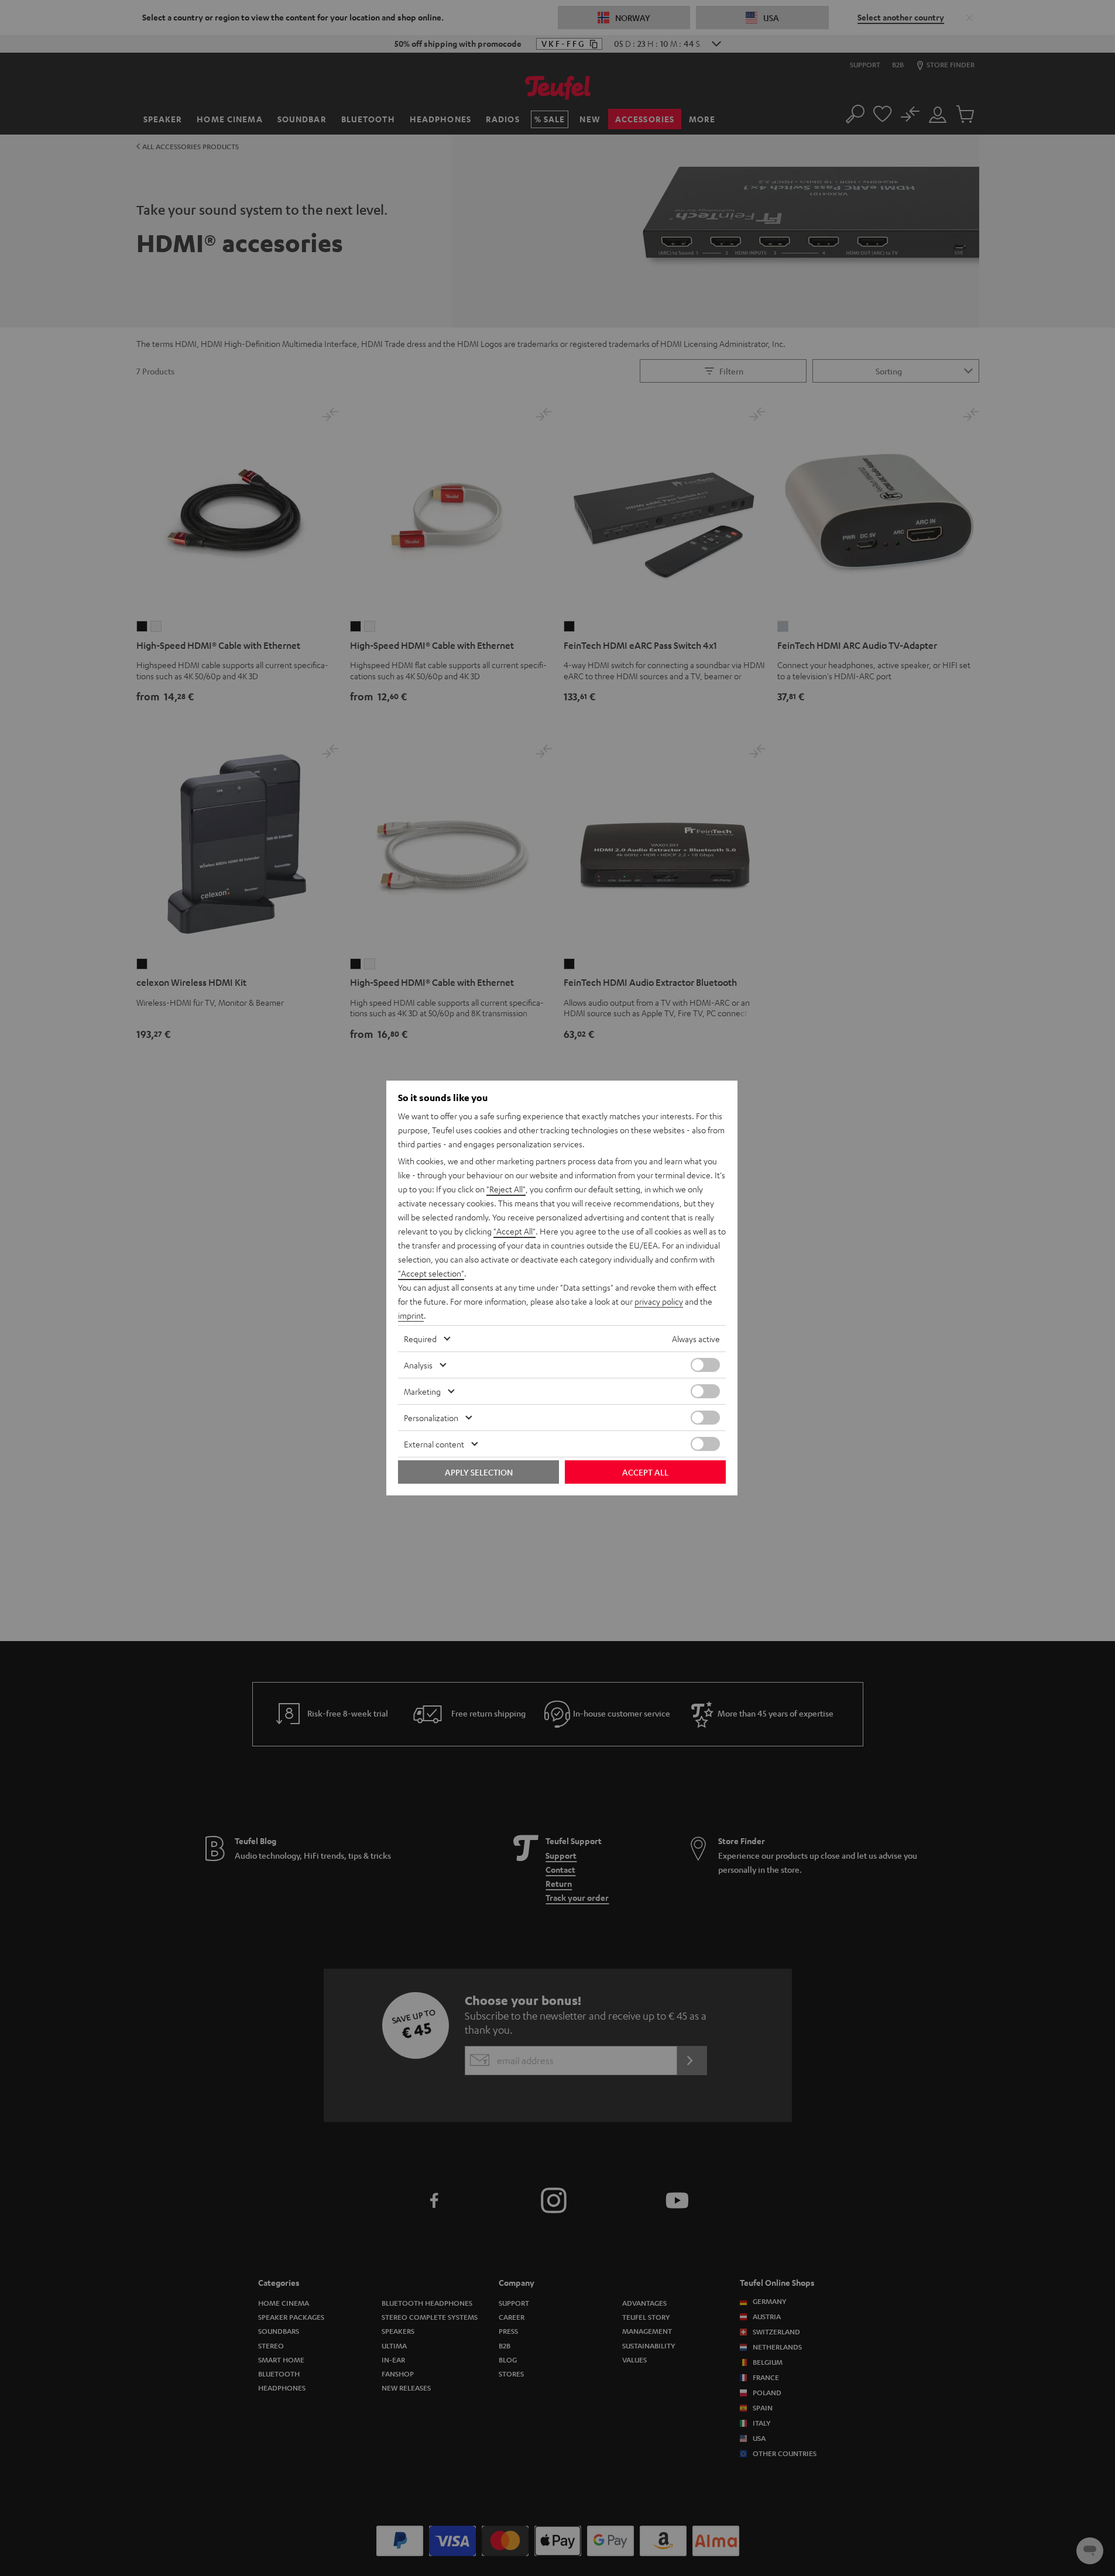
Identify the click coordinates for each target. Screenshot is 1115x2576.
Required (420, 1339)
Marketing (422, 1391)
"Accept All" (514, 1231)
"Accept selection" (431, 1273)
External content (434, 1444)
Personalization (431, 1418)
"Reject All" (506, 1189)
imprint (411, 1315)
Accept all (645, 1472)
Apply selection (479, 1472)
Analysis (418, 1365)
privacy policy (659, 1301)
